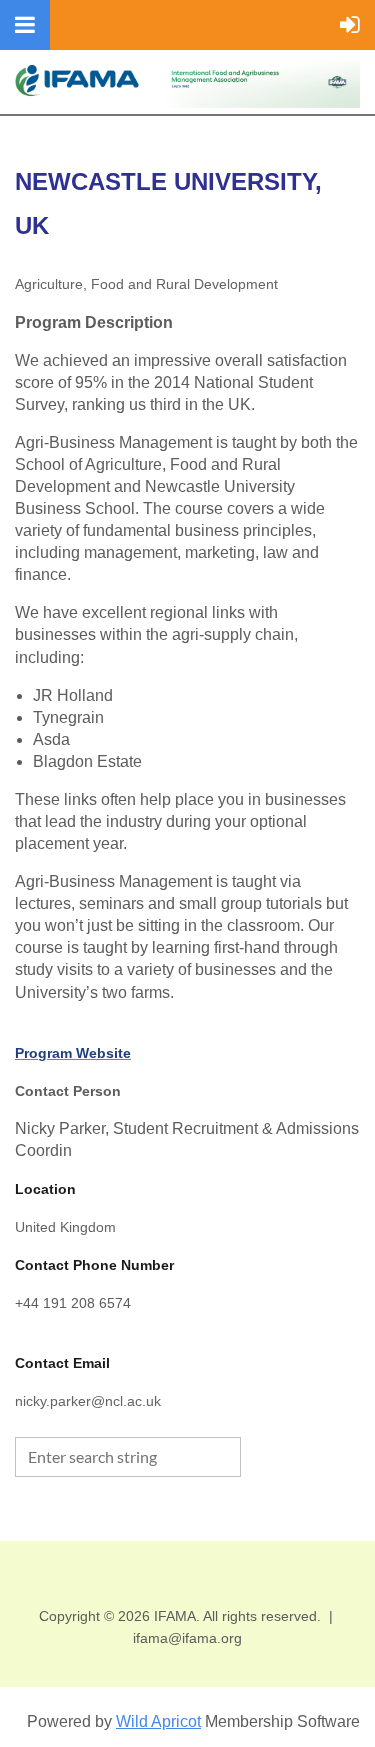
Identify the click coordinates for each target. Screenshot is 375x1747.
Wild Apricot (158, 1721)
